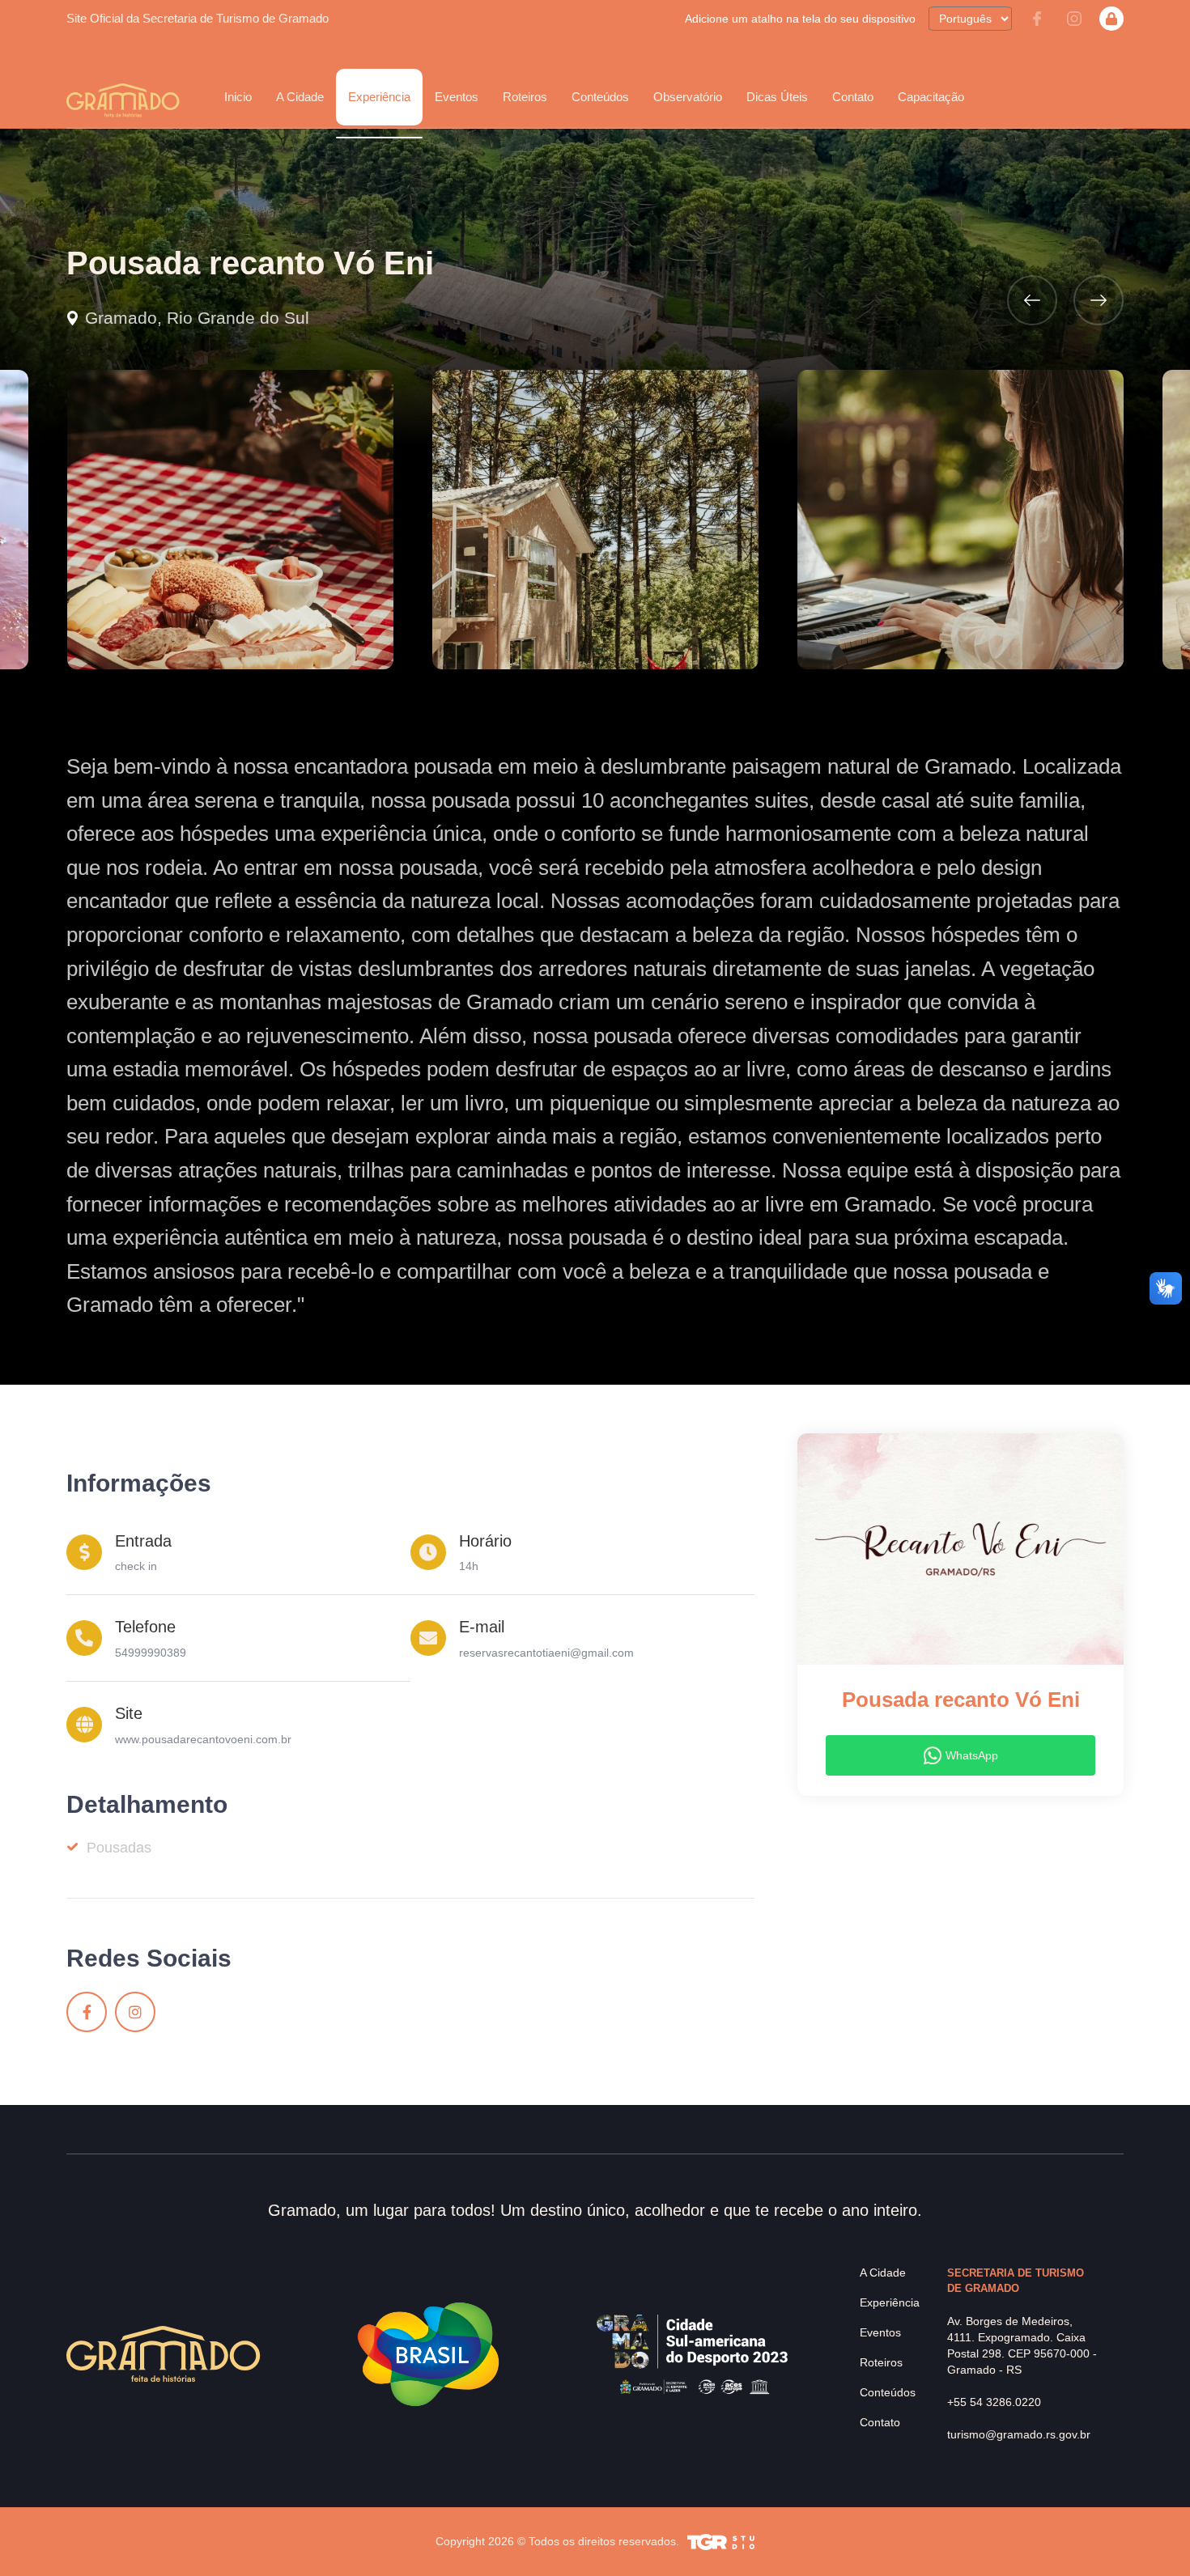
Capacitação (931, 97)
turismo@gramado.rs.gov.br (1019, 2434)
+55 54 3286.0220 (994, 2402)
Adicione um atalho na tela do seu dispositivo (800, 19)
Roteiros (525, 97)
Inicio (238, 97)
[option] (230, 520)
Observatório (688, 97)
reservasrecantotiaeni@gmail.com (546, 1653)
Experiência (890, 2302)
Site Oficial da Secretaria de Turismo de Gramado (198, 18)
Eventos (880, 2332)
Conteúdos (600, 97)
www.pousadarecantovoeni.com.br (203, 1739)
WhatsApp (972, 1755)
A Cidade (883, 2273)
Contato (853, 97)
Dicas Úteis (777, 97)
